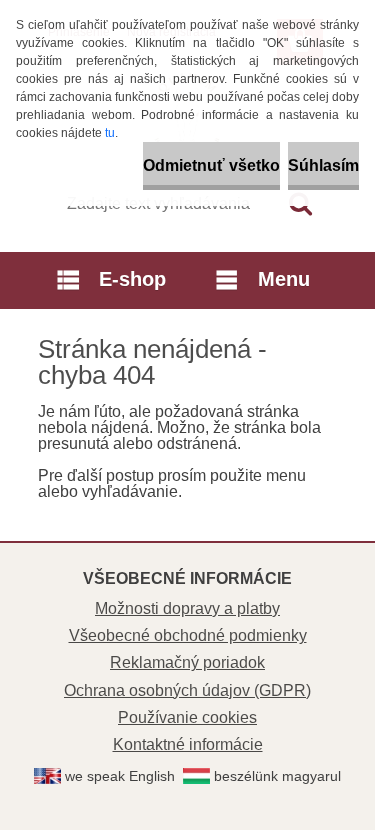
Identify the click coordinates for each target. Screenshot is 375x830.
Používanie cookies (187, 717)
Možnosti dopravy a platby (187, 608)
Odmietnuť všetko (211, 165)
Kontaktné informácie (188, 744)
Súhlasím (323, 165)
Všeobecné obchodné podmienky (188, 635)
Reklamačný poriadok (187, 662)
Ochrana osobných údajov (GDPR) (187, 690)
